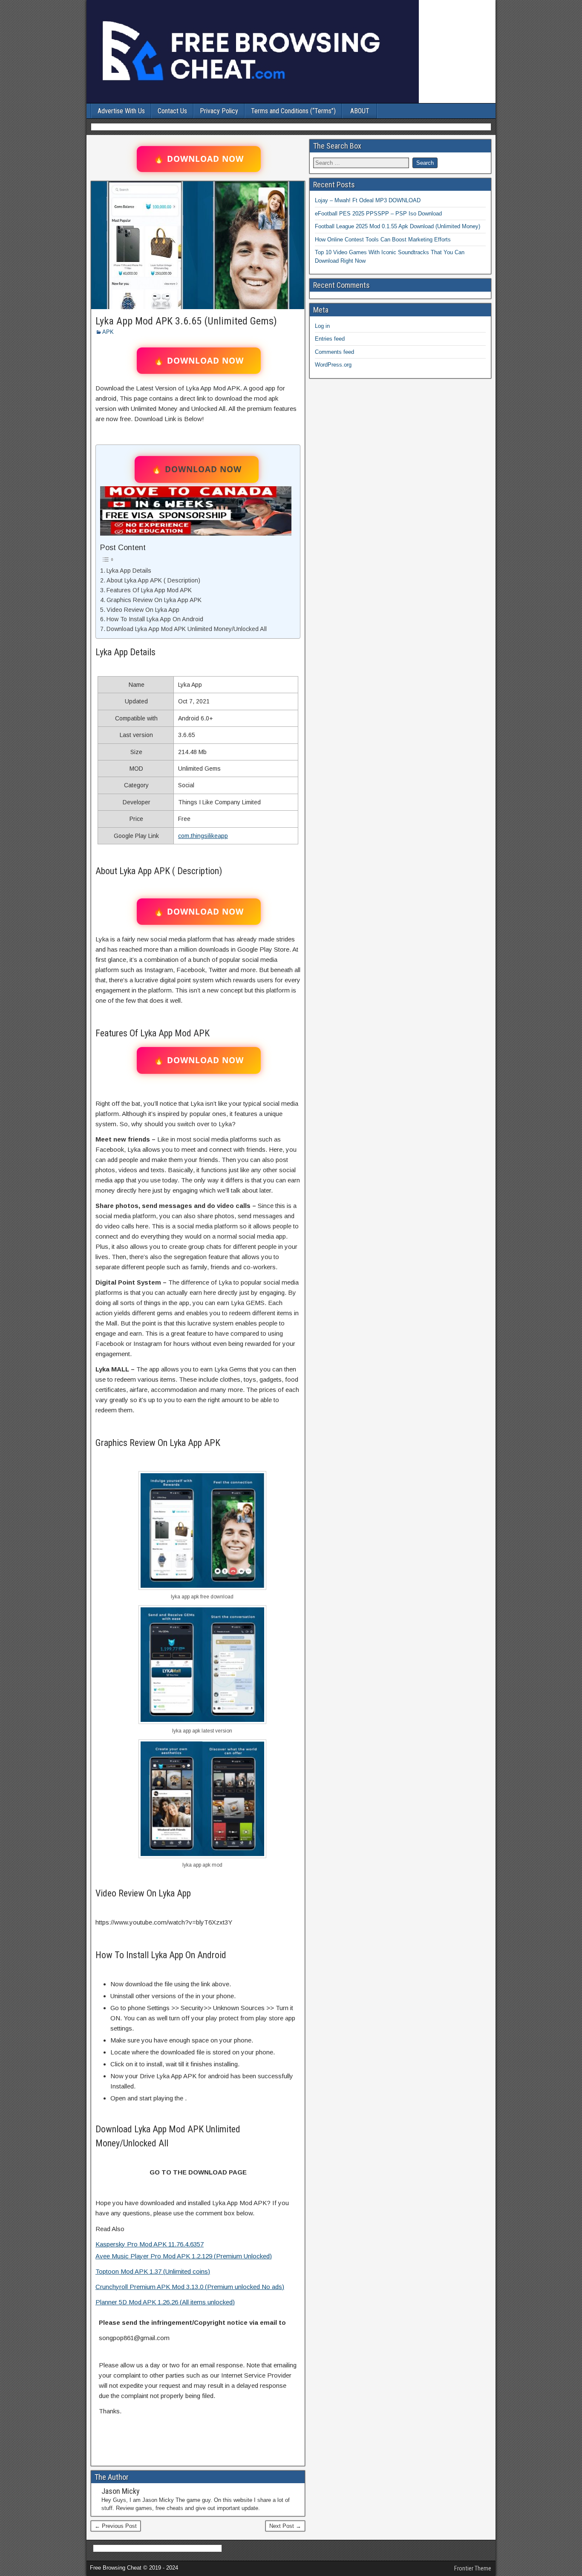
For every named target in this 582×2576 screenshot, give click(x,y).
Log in (322, 326)
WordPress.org (333, 365)
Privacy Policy (219, 111)
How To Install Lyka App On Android (155, 619)
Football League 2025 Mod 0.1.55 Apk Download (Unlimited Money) (398, 226)
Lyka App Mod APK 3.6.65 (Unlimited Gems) (186, 321)
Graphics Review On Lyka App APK (154, 600)
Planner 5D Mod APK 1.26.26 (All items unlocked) (165, 2302)
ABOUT (360, 111)
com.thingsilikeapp (203, 836)
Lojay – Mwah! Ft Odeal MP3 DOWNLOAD (368, 200)
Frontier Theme (473, 2568)
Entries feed (330, 339)
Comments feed (334, 352)
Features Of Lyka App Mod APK (149, 590)
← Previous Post (116, 2526)
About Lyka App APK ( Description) (153, 580)
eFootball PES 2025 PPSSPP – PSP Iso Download (378, 214)
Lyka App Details (129, 571)
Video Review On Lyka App (143, 610)
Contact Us (172, 111)
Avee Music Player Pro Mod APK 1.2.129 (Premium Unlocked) (184, 2256)
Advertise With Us (121, 111)
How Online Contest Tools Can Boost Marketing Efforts (383, 240)
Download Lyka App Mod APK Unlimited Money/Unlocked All (187, 629)
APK (108, 332)
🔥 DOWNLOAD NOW (199, 159)
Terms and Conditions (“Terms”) (293, 111)
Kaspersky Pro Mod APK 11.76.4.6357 (150, 2244)
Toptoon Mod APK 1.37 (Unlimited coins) (153, 2271)
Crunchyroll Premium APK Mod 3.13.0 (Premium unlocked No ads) (190, 2287)
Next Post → (285, 2526)
